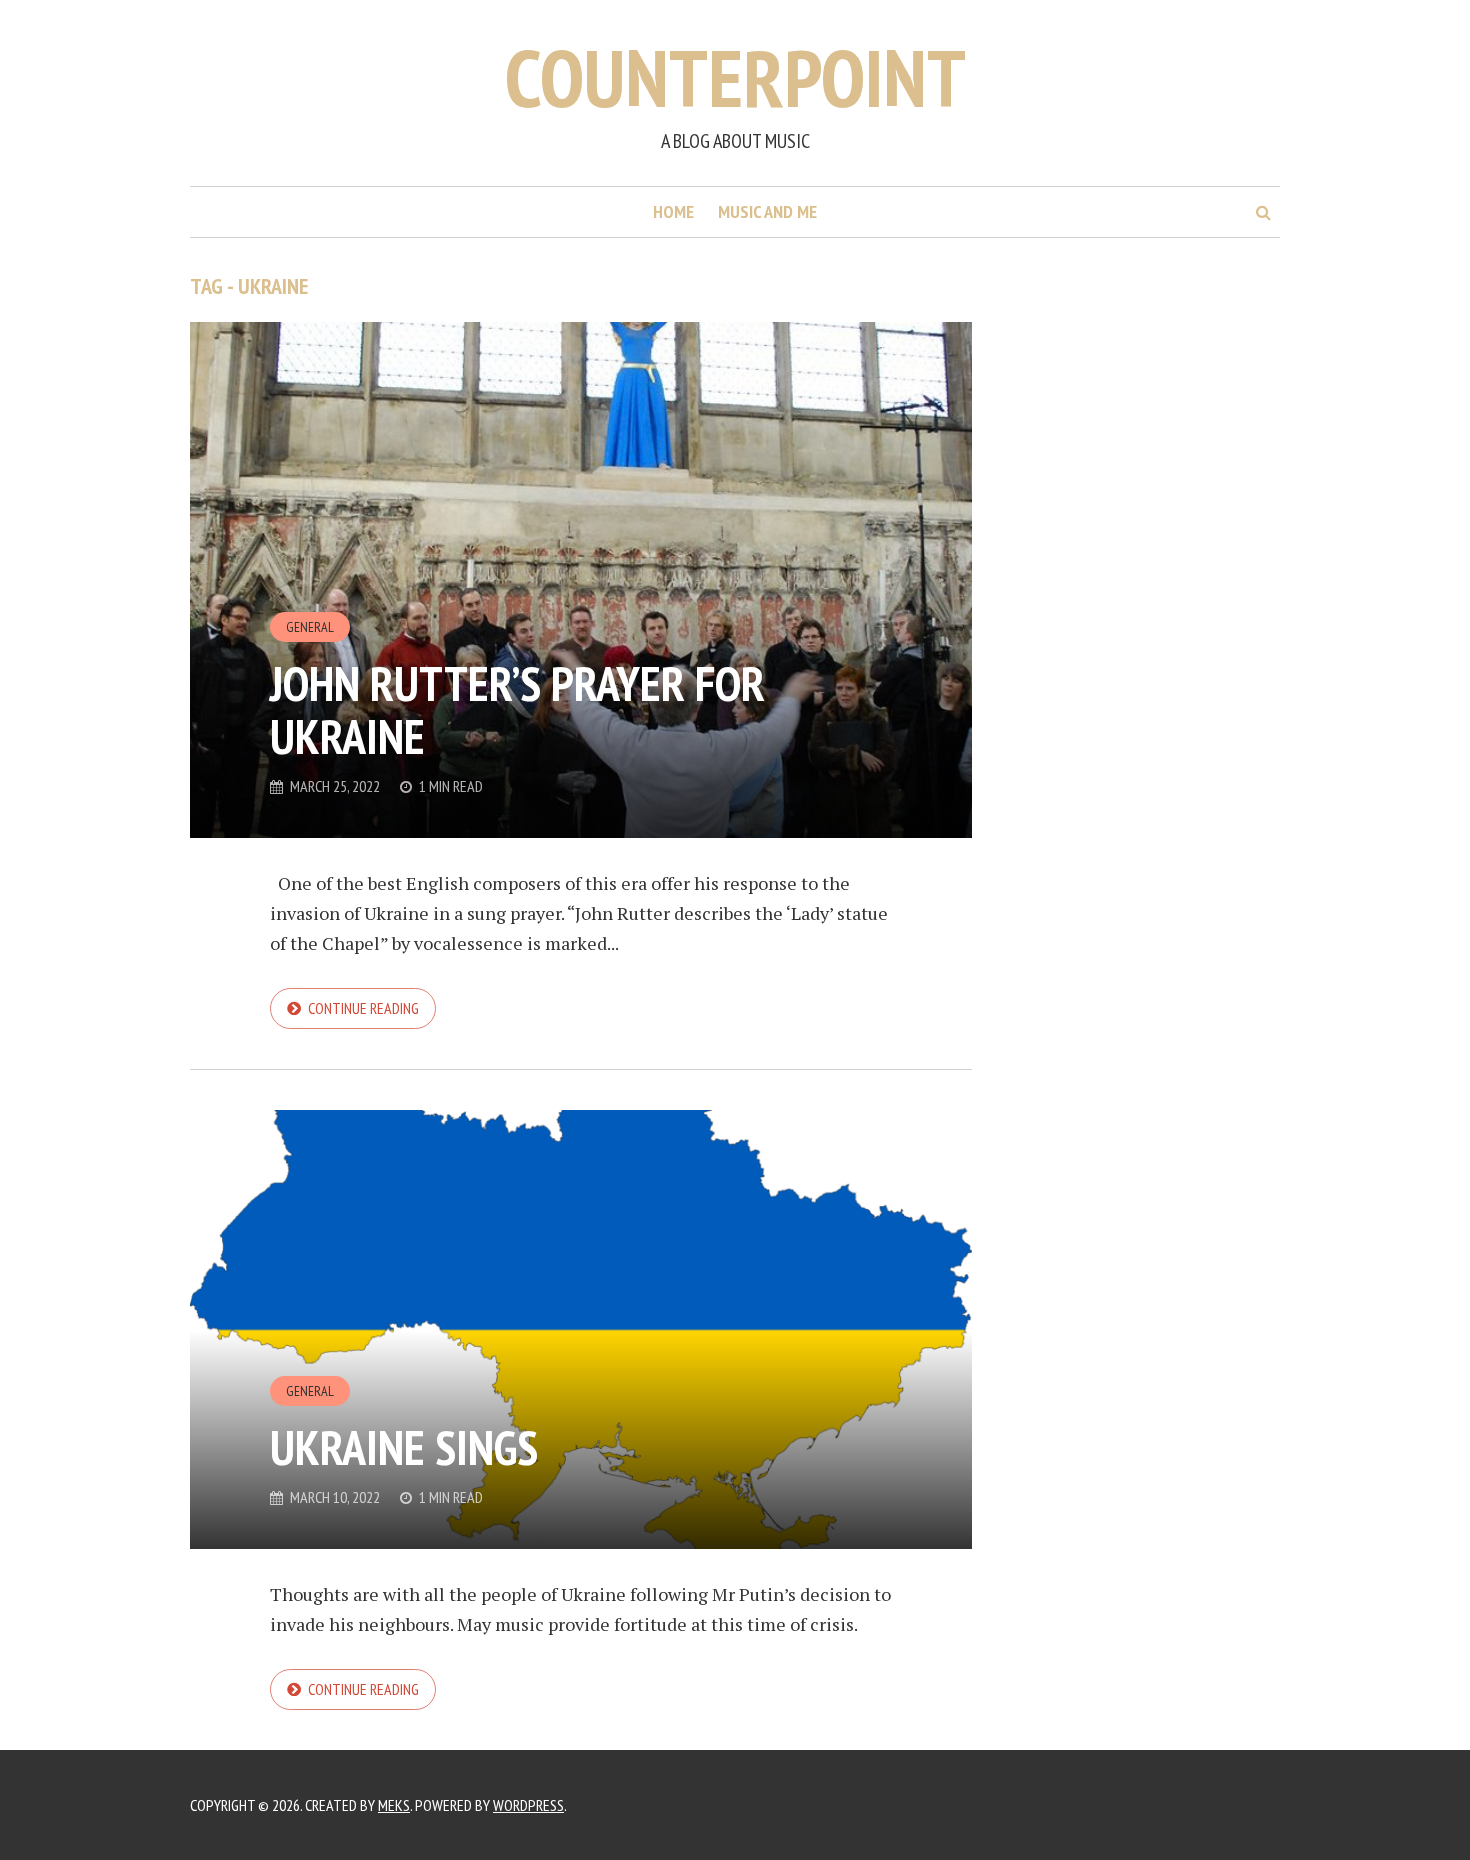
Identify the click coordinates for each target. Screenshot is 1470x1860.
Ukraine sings (404, 1447)
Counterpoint (735, 77)
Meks (394, 1805)
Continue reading (363, 1008)
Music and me (767, 211)
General (310, 627)
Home (673, 211)
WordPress (528, 1805)
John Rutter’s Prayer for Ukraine (517, 709)
